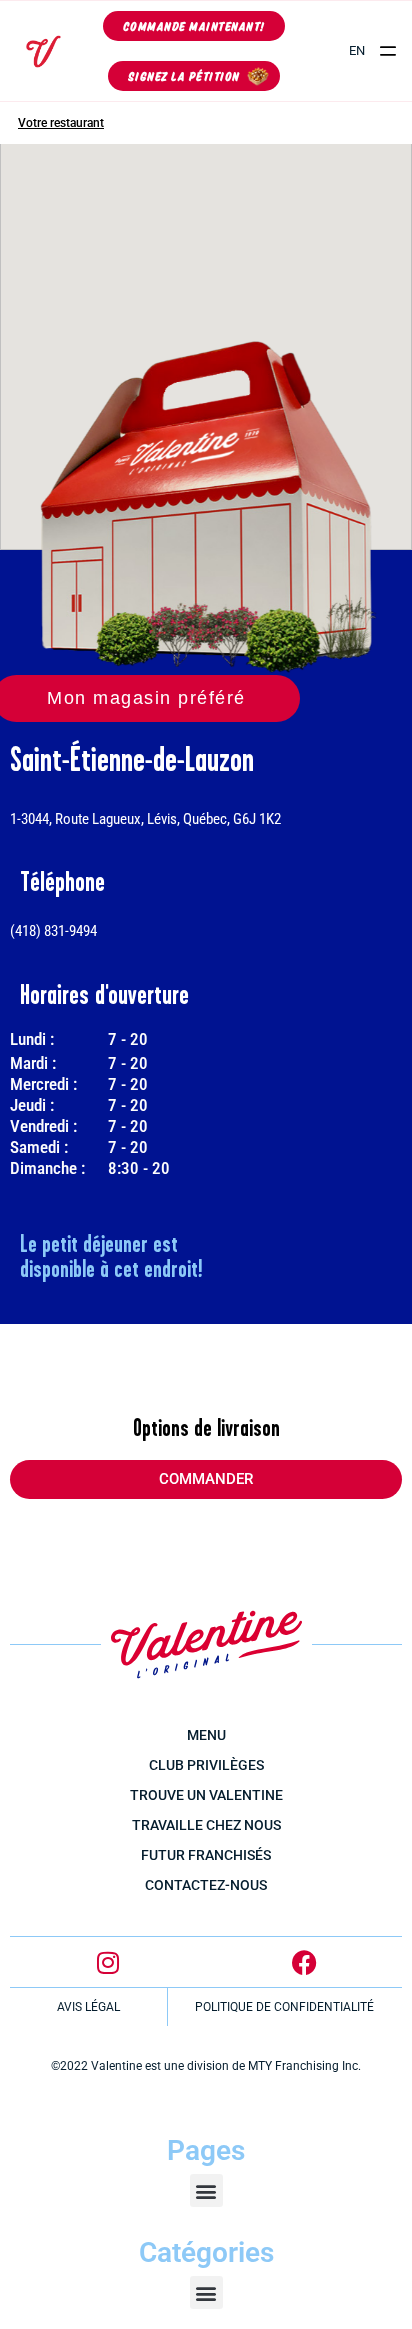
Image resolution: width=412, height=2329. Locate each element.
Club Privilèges (206, 1765)
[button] (388, 51)
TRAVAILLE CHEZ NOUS (206, 1825)
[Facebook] (304, 1962)
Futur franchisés (206, 1855)
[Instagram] (108, 1962)
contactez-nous (206, 1885)
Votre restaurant (61, 123)
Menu (206, 1735)
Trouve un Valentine (206, 1795)
